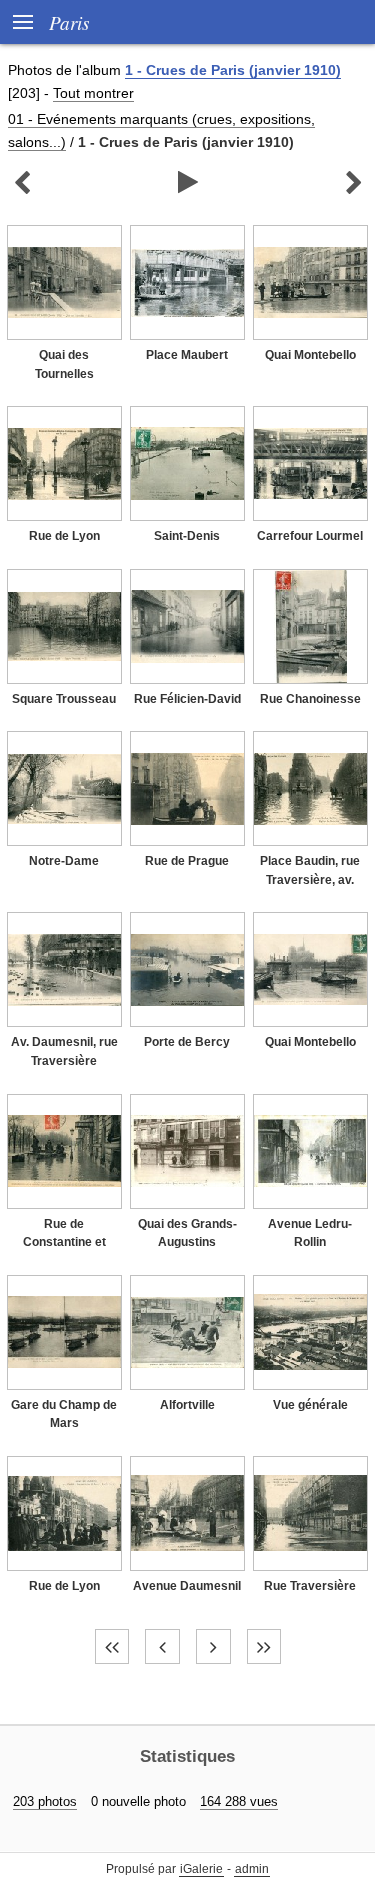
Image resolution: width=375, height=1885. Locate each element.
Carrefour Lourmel (310, 536)
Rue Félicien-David (187, 699)
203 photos (45, 1801)
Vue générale (310, 1405)
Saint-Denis (187, 536)
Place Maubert (187, 355)
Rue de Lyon (64, 536)
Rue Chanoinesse (310, 699)
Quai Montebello (310, 355)
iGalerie (201, 1869)
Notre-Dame (64, 861)
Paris (69, 22)
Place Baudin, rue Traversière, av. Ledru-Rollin (310, 879)
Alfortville (187, 1405)
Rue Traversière (310, 1586)
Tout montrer (93, 93)
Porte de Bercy (187, 1042)
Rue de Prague (187, 861)
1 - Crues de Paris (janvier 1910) (233, 70)
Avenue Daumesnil (187, 1586)
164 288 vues (239, 1801)
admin (252, 1869)
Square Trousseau (64, 699)
